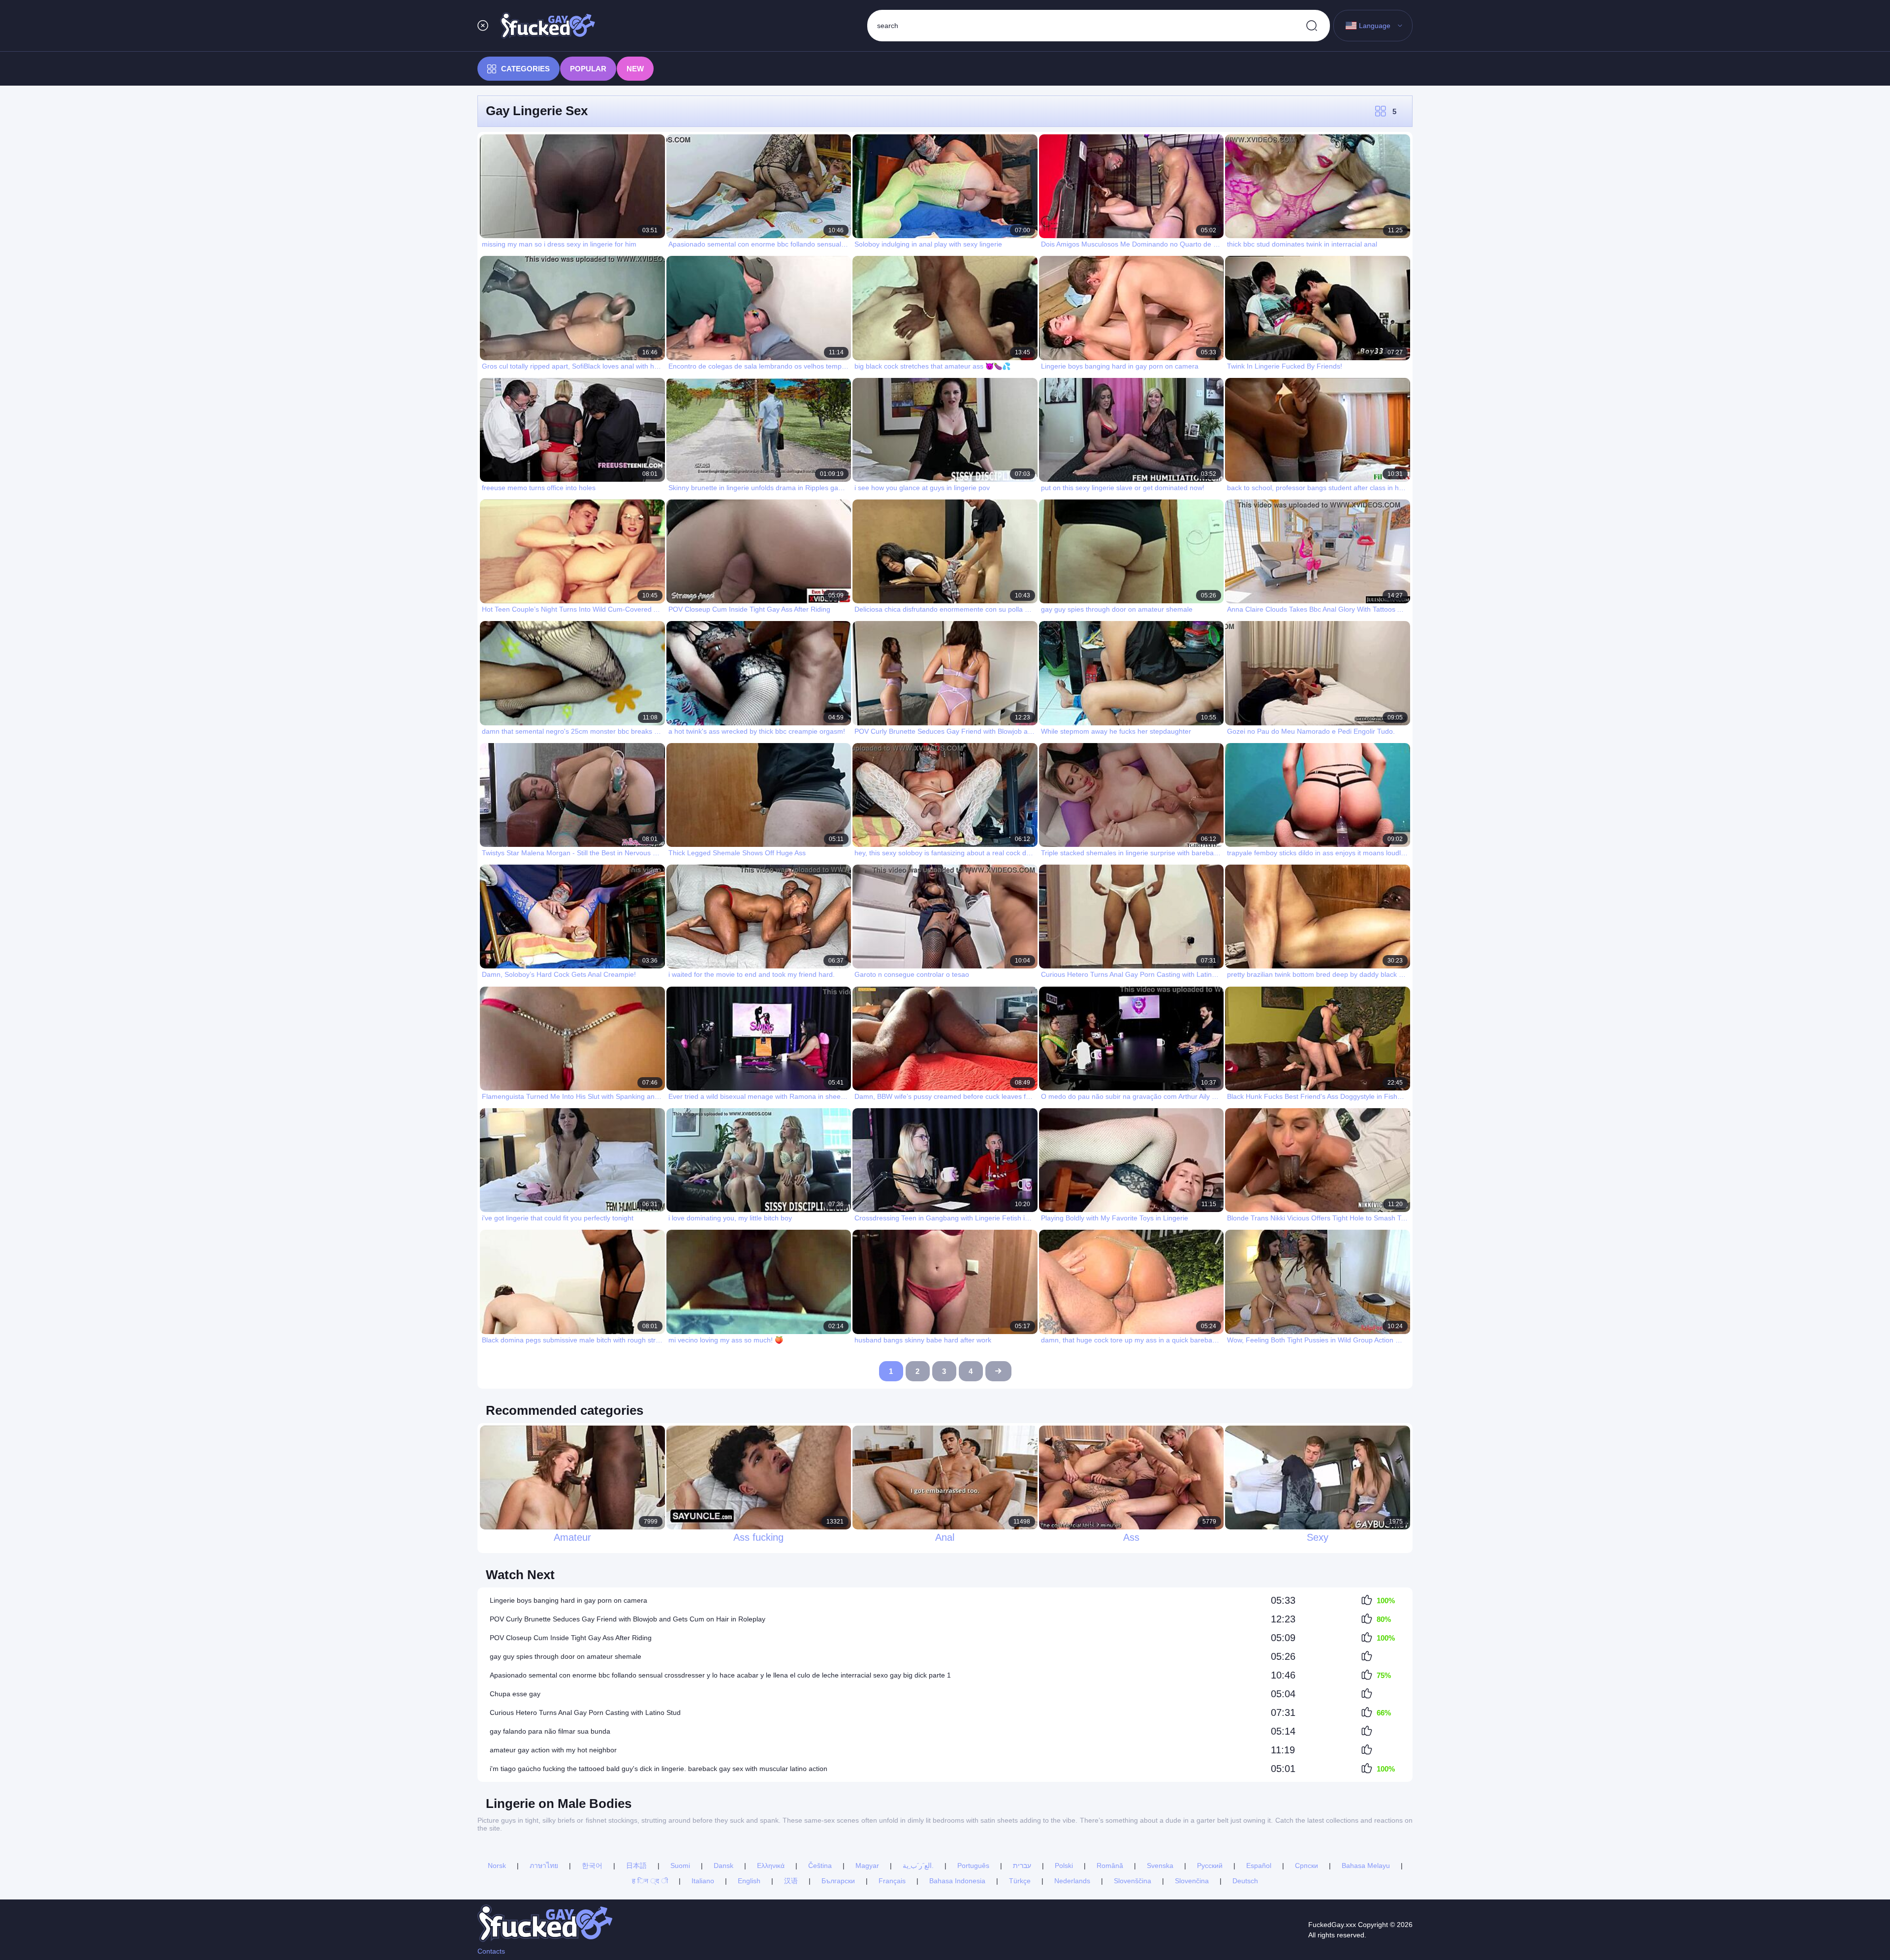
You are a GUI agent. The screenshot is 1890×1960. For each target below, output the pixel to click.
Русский (1210, 1866)
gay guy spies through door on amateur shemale (566, 1656)
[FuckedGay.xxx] (548, 26)
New (635, 69)
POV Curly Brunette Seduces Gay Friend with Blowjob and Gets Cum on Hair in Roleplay (628, 1619)
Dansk (724, 1866)
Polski (1064, 1866)
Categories (525, 69)
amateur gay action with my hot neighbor (553, 1750)
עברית (1022, 1866)
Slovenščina (1133, 1881)
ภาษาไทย (544, 1866)
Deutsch (1245, 1881)
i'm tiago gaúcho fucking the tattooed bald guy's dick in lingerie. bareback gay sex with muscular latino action (659, 1769)
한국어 (592, 1866)
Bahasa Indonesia (957, 1881)
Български (838, 1881)
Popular (588, 69)
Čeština (820, 1866)
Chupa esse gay (515, 1694)
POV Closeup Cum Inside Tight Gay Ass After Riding (571, 1638)
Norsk (497, 1866)
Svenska (1160, 1866)
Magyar (867, 1866)
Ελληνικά (771, 1866)
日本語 (636, 1866)
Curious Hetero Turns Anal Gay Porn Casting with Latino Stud (585, 1712)
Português (973, 1866)
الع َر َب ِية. (918, 1866)
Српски (1307, 1866)
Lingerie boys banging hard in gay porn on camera (568, 1600)
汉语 (791, 1881)
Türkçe (1020, 1881)
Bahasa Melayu (1366, 1866)
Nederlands (1072, 1881)
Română (1110, 1866)
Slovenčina (1192, 1881)
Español (1259, 1866)
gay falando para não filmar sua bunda (550, 1731)
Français (892, 1881)
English (749, 1881)
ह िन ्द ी (650, 1881)
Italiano (703, 1881)
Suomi (680, 1866)
